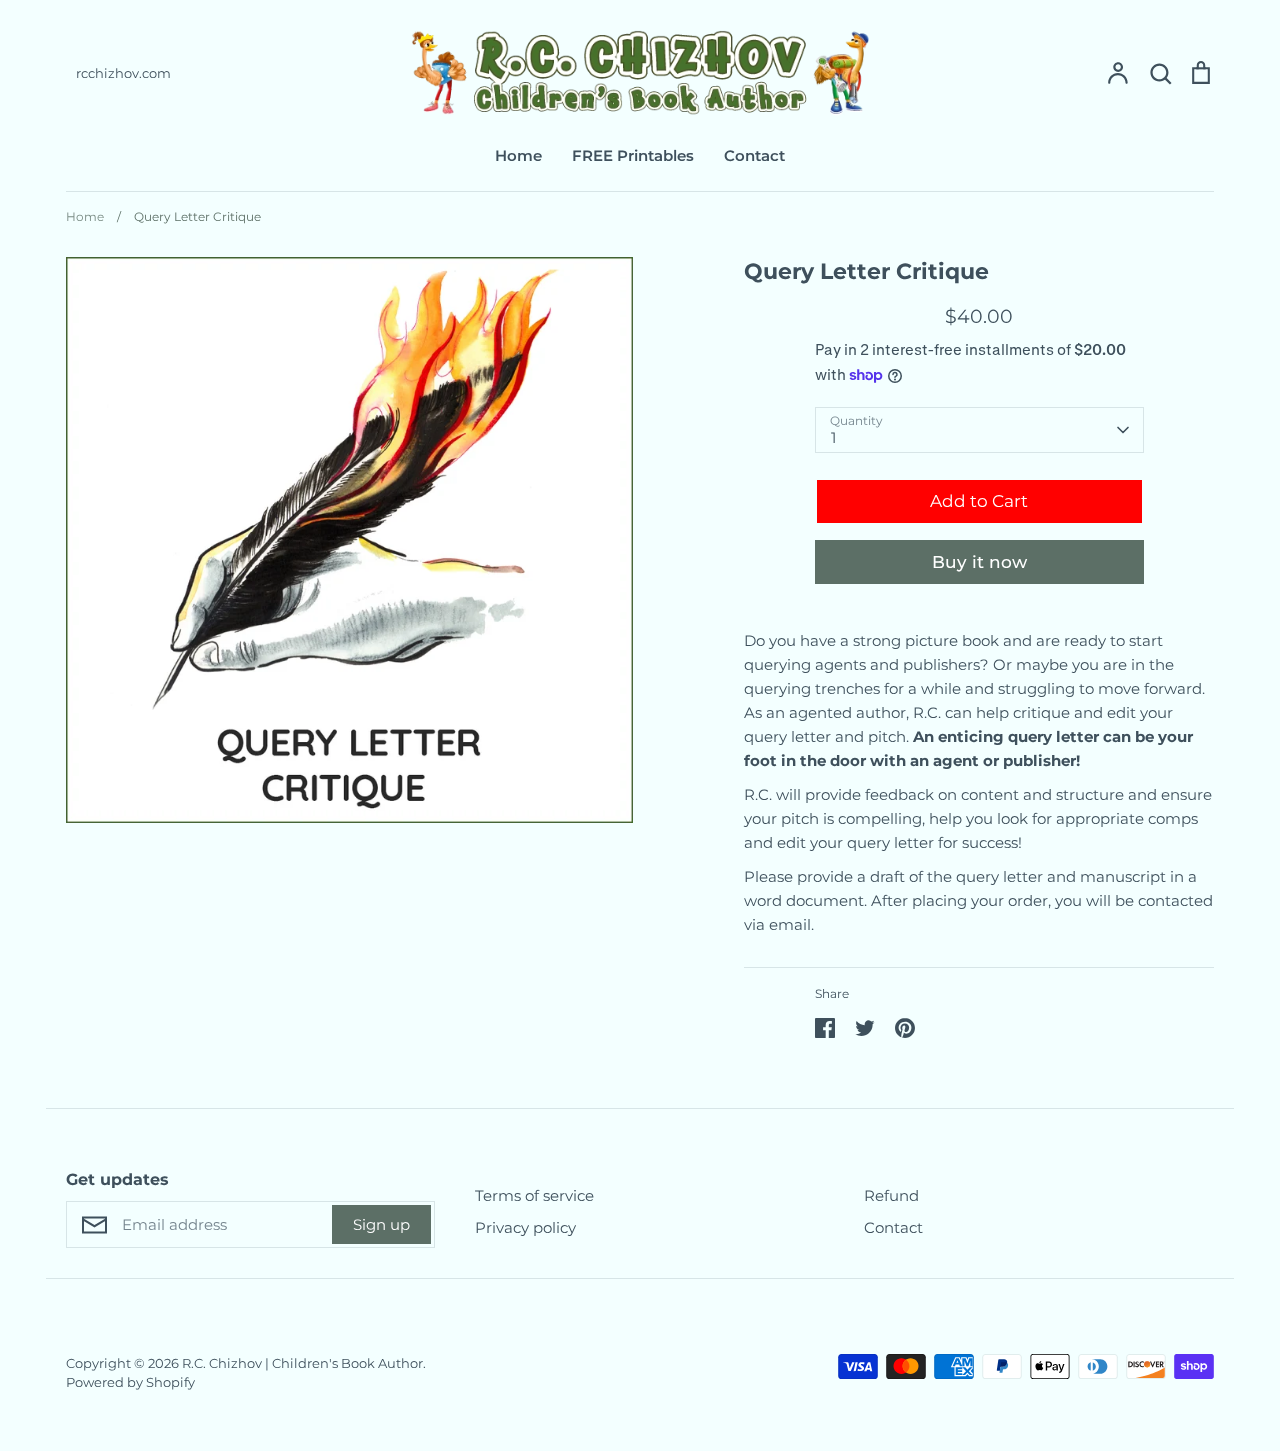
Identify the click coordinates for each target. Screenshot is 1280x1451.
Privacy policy (525, 1227)
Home (518, 155)
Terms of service (534, 1195)
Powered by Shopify (130, 1382)
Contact (754, 155)
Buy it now (979, 562)
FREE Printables (633, 155)
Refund (891, 1195)
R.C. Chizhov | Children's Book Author (302, 1363)
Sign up (381, 1224)
